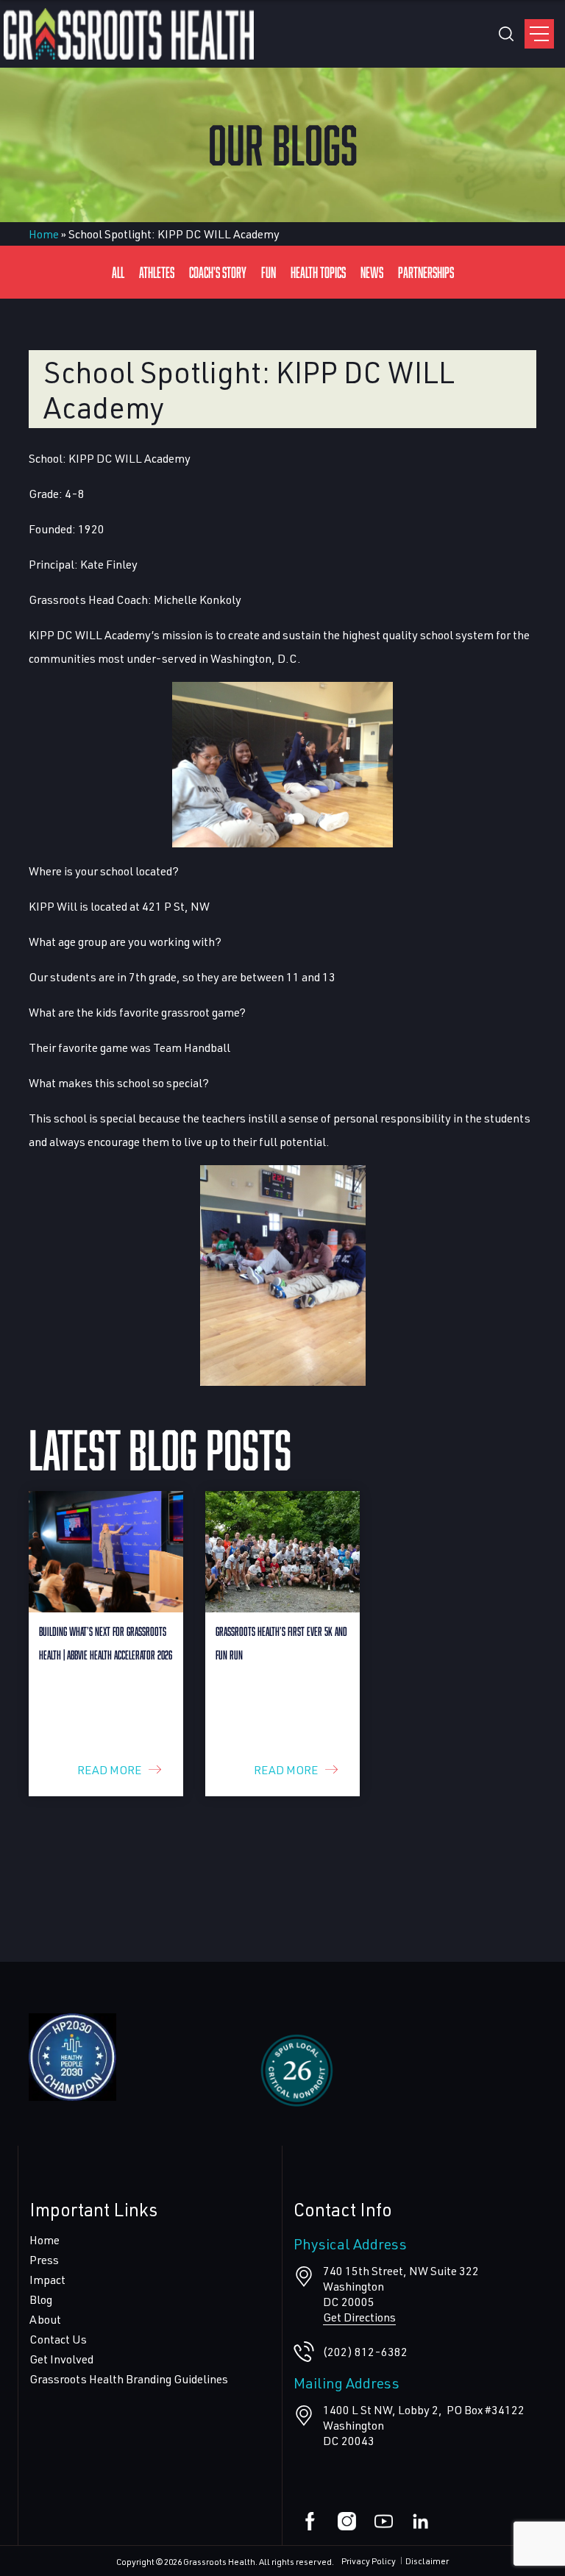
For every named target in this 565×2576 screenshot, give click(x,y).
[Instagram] (347, 2521)
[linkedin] (420, 2521)
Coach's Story (218, 272)
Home (44, 234)
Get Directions (359, 2317)
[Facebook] (310, 2521)
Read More (109, 1769)
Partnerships (426, 272)
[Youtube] (384, 2521)
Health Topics (318, 272)
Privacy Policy (369, 2561)
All (118, 272)
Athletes (157, 272)
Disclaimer (427, 2561)
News (372, 272)
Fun (269, 272)
